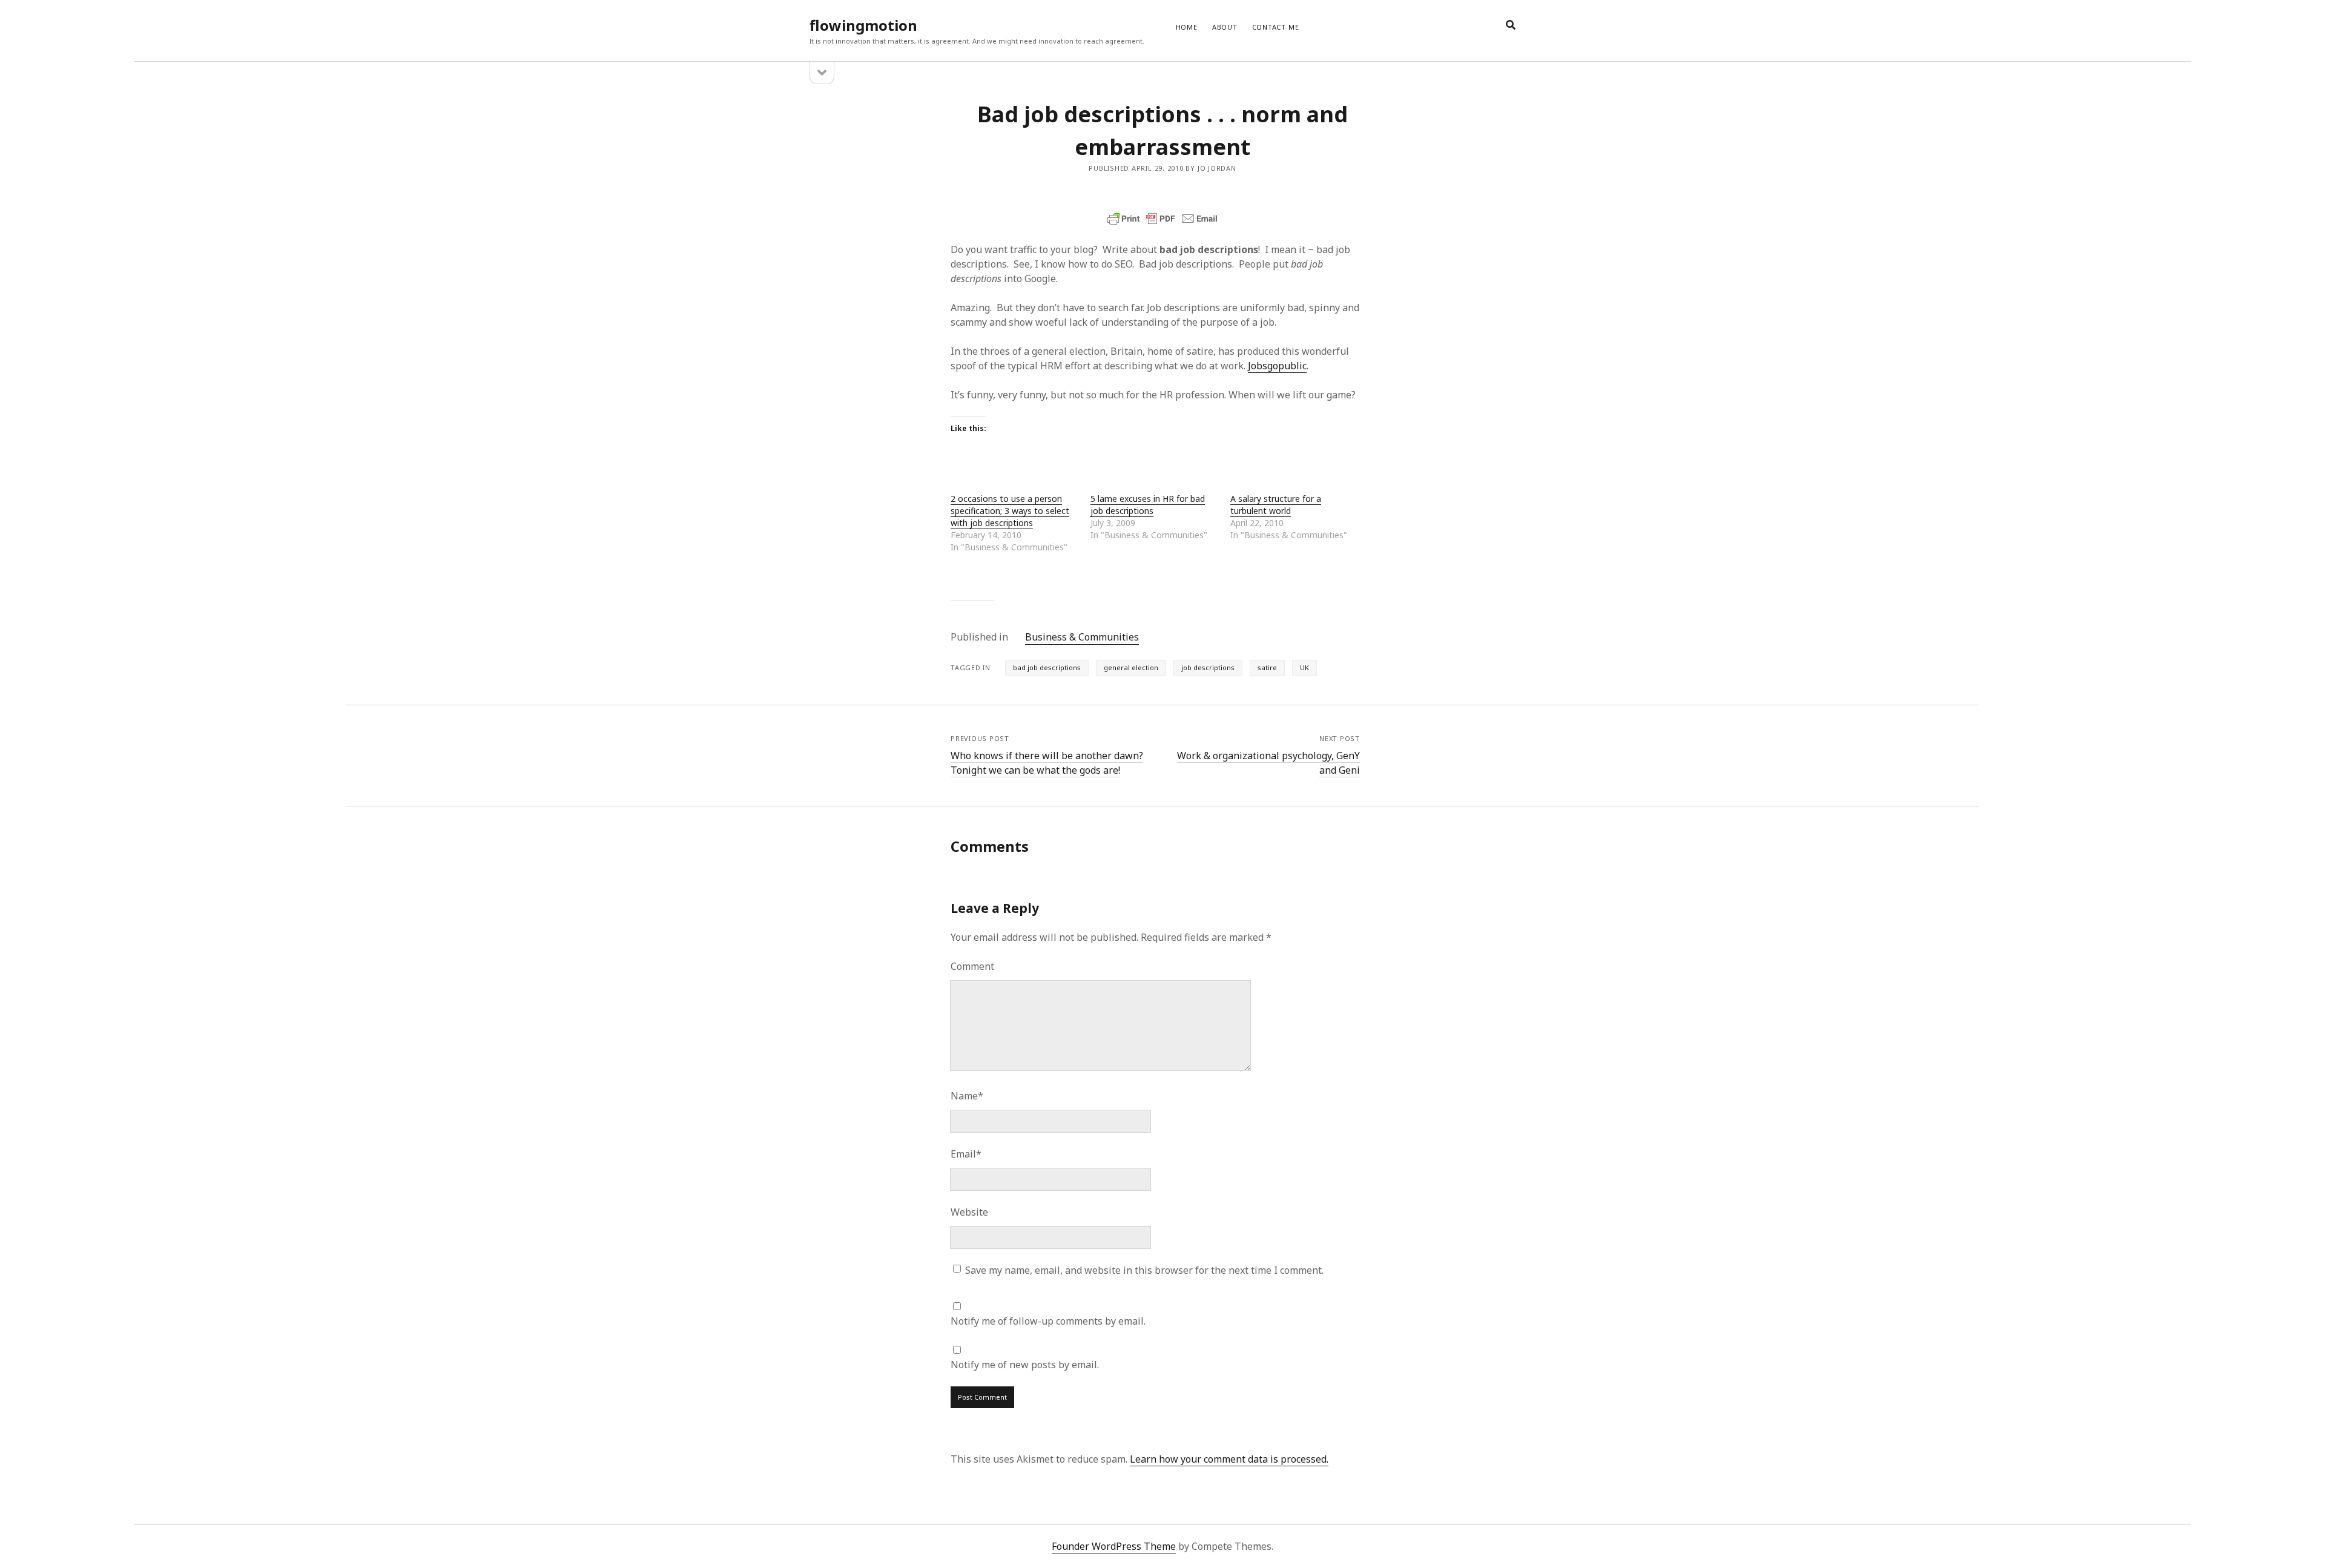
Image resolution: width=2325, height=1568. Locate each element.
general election (1131, 667)
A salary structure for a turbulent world (1276, 505)
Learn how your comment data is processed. (1229, 1459)
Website (969, 1212)
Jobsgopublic (1277, 366)
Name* (967, 1096)
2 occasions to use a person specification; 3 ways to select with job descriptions (1010, 511)
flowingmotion (863, 25)
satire (1267, 667)
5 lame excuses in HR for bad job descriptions (1148, 505)
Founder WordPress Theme (1114, 1546)
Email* (966, 1154)
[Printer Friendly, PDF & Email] (1162, 219)
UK (1304, 667)
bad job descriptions (1047, 667)
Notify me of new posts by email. (1025, 1365)
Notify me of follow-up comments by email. (1048, 1321)
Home (1187, 27)
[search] (1511, 25)
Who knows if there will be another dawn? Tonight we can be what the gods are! (1047, 763)
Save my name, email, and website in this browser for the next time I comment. (1144, 1270)
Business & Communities (1082, 637)
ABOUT (1225, 27)
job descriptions (1208, 667)
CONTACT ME (1276, 27)
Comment (972, 966)
